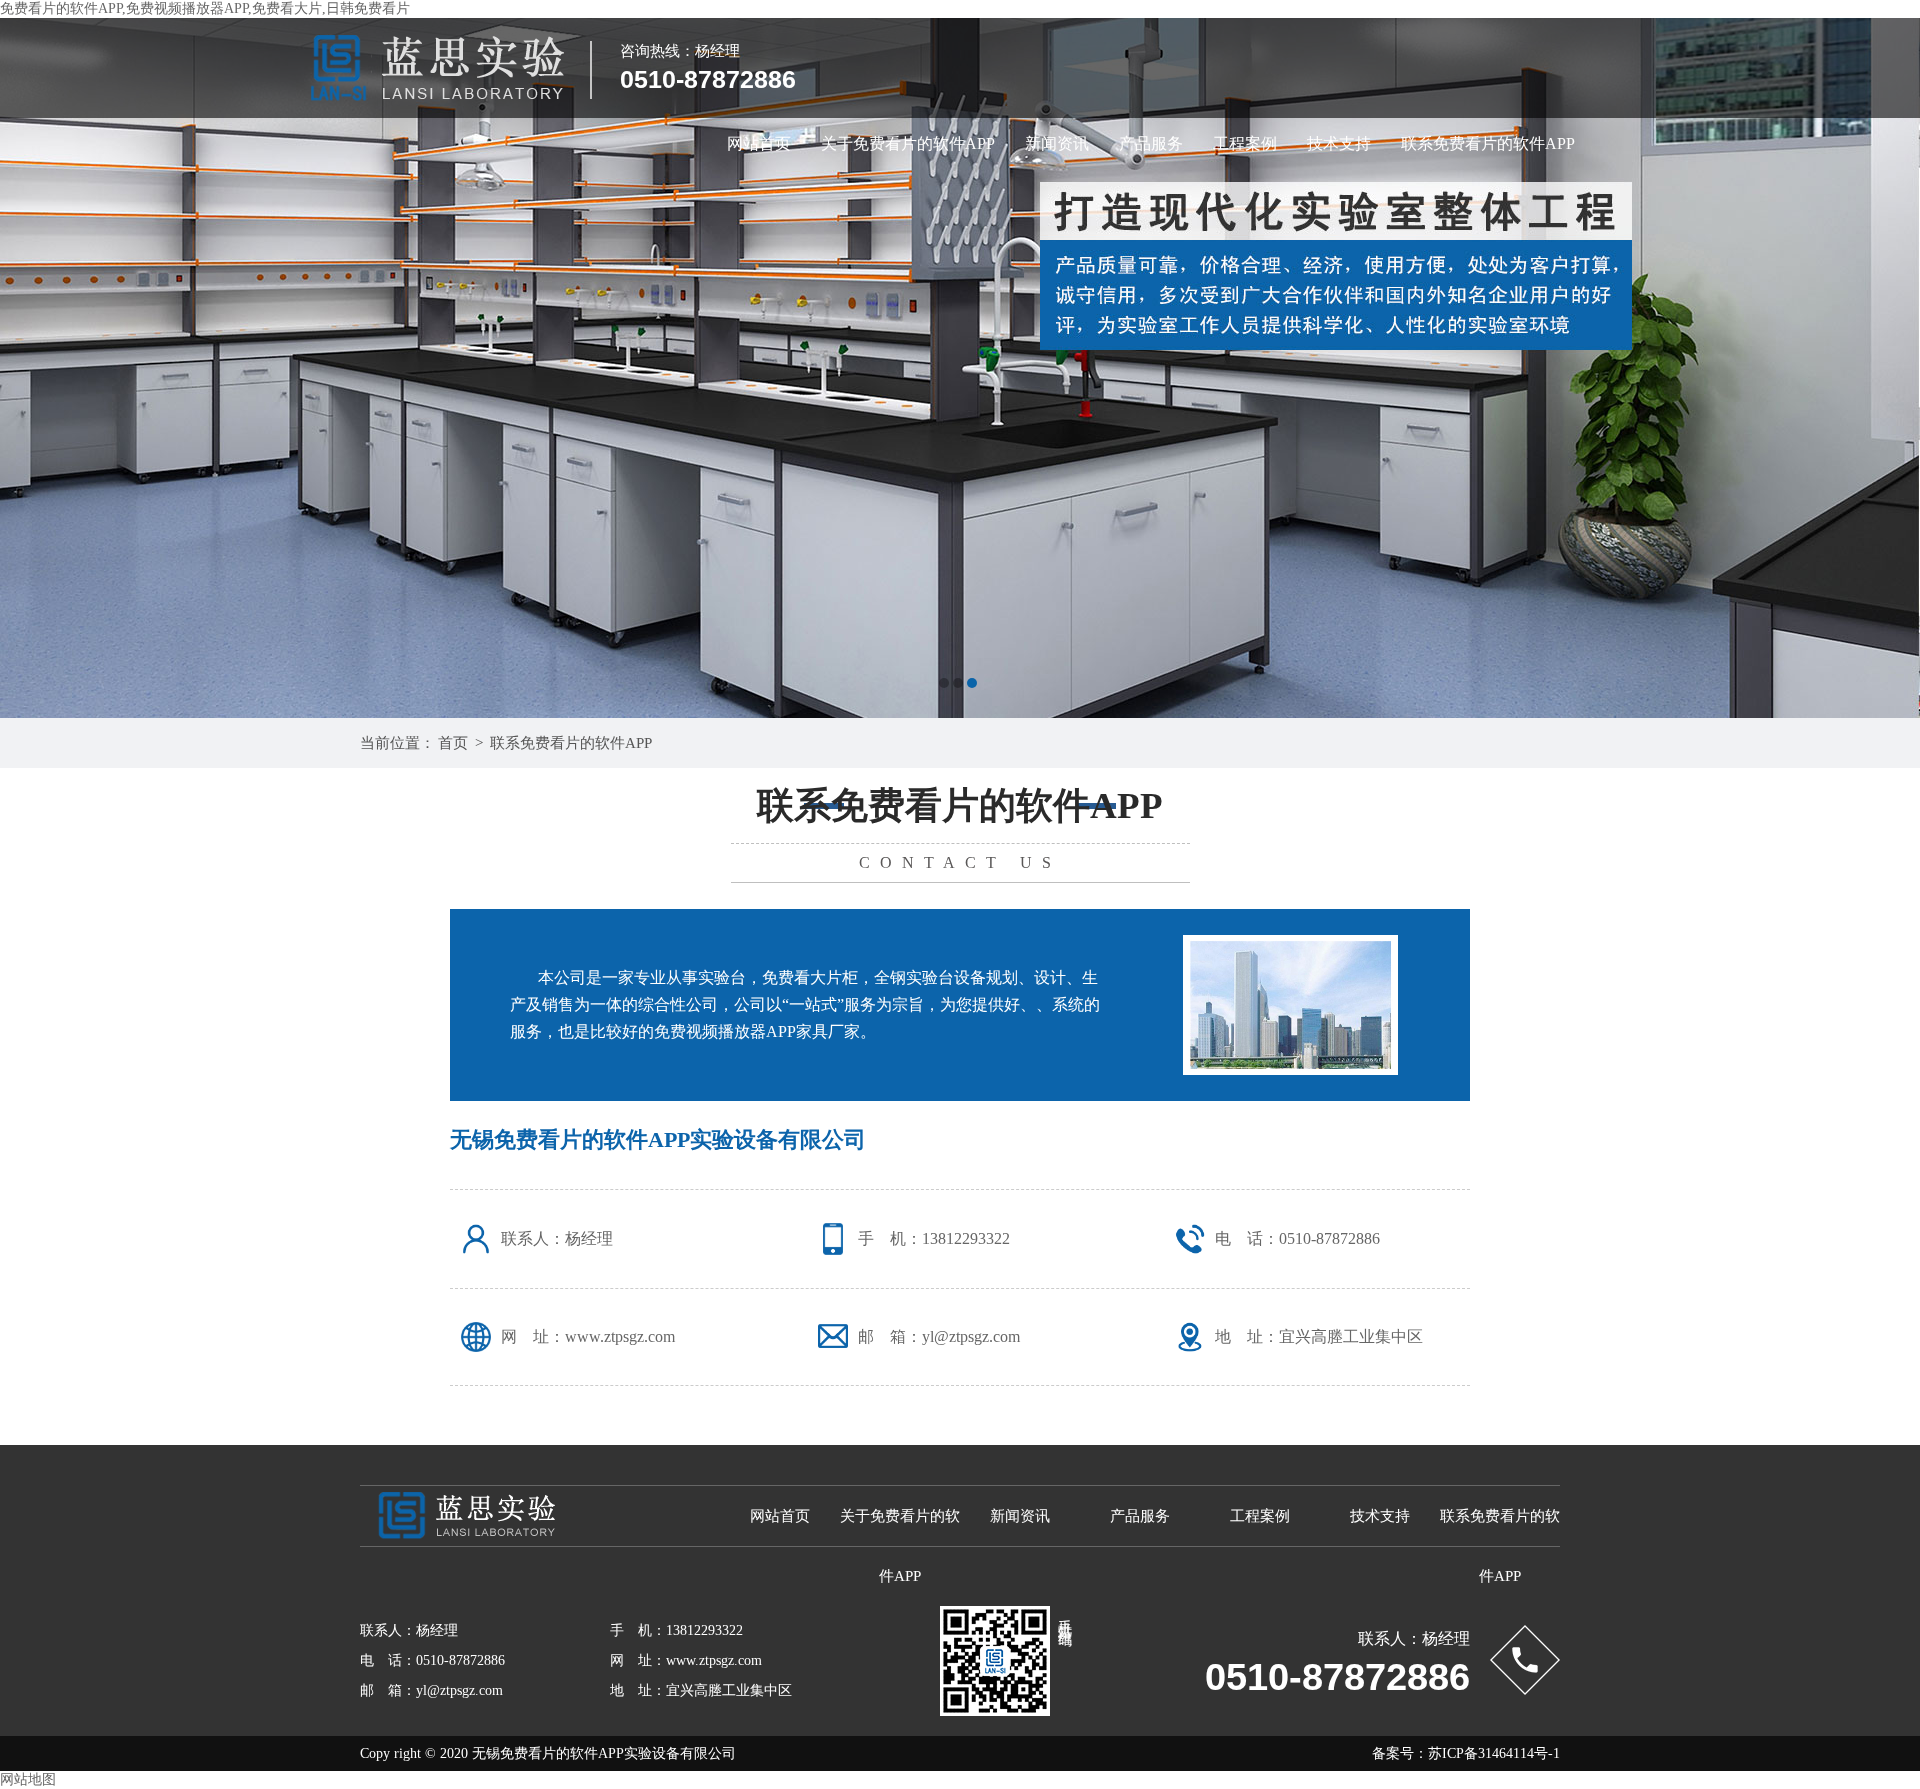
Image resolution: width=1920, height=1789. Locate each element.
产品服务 (1151, 143)
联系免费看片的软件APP (1488, 143)
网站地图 (28, 1779)
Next (1885, 368)
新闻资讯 (1057, 143)
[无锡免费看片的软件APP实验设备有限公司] (960, 368)
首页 (453, 743)
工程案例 (1245, 143)
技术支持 (1339, 143)
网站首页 (759, 143)
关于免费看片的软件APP (908, 143)
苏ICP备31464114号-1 (1494, 1753)
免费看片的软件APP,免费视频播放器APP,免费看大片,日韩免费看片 (205, 8)
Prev (35, 368)
